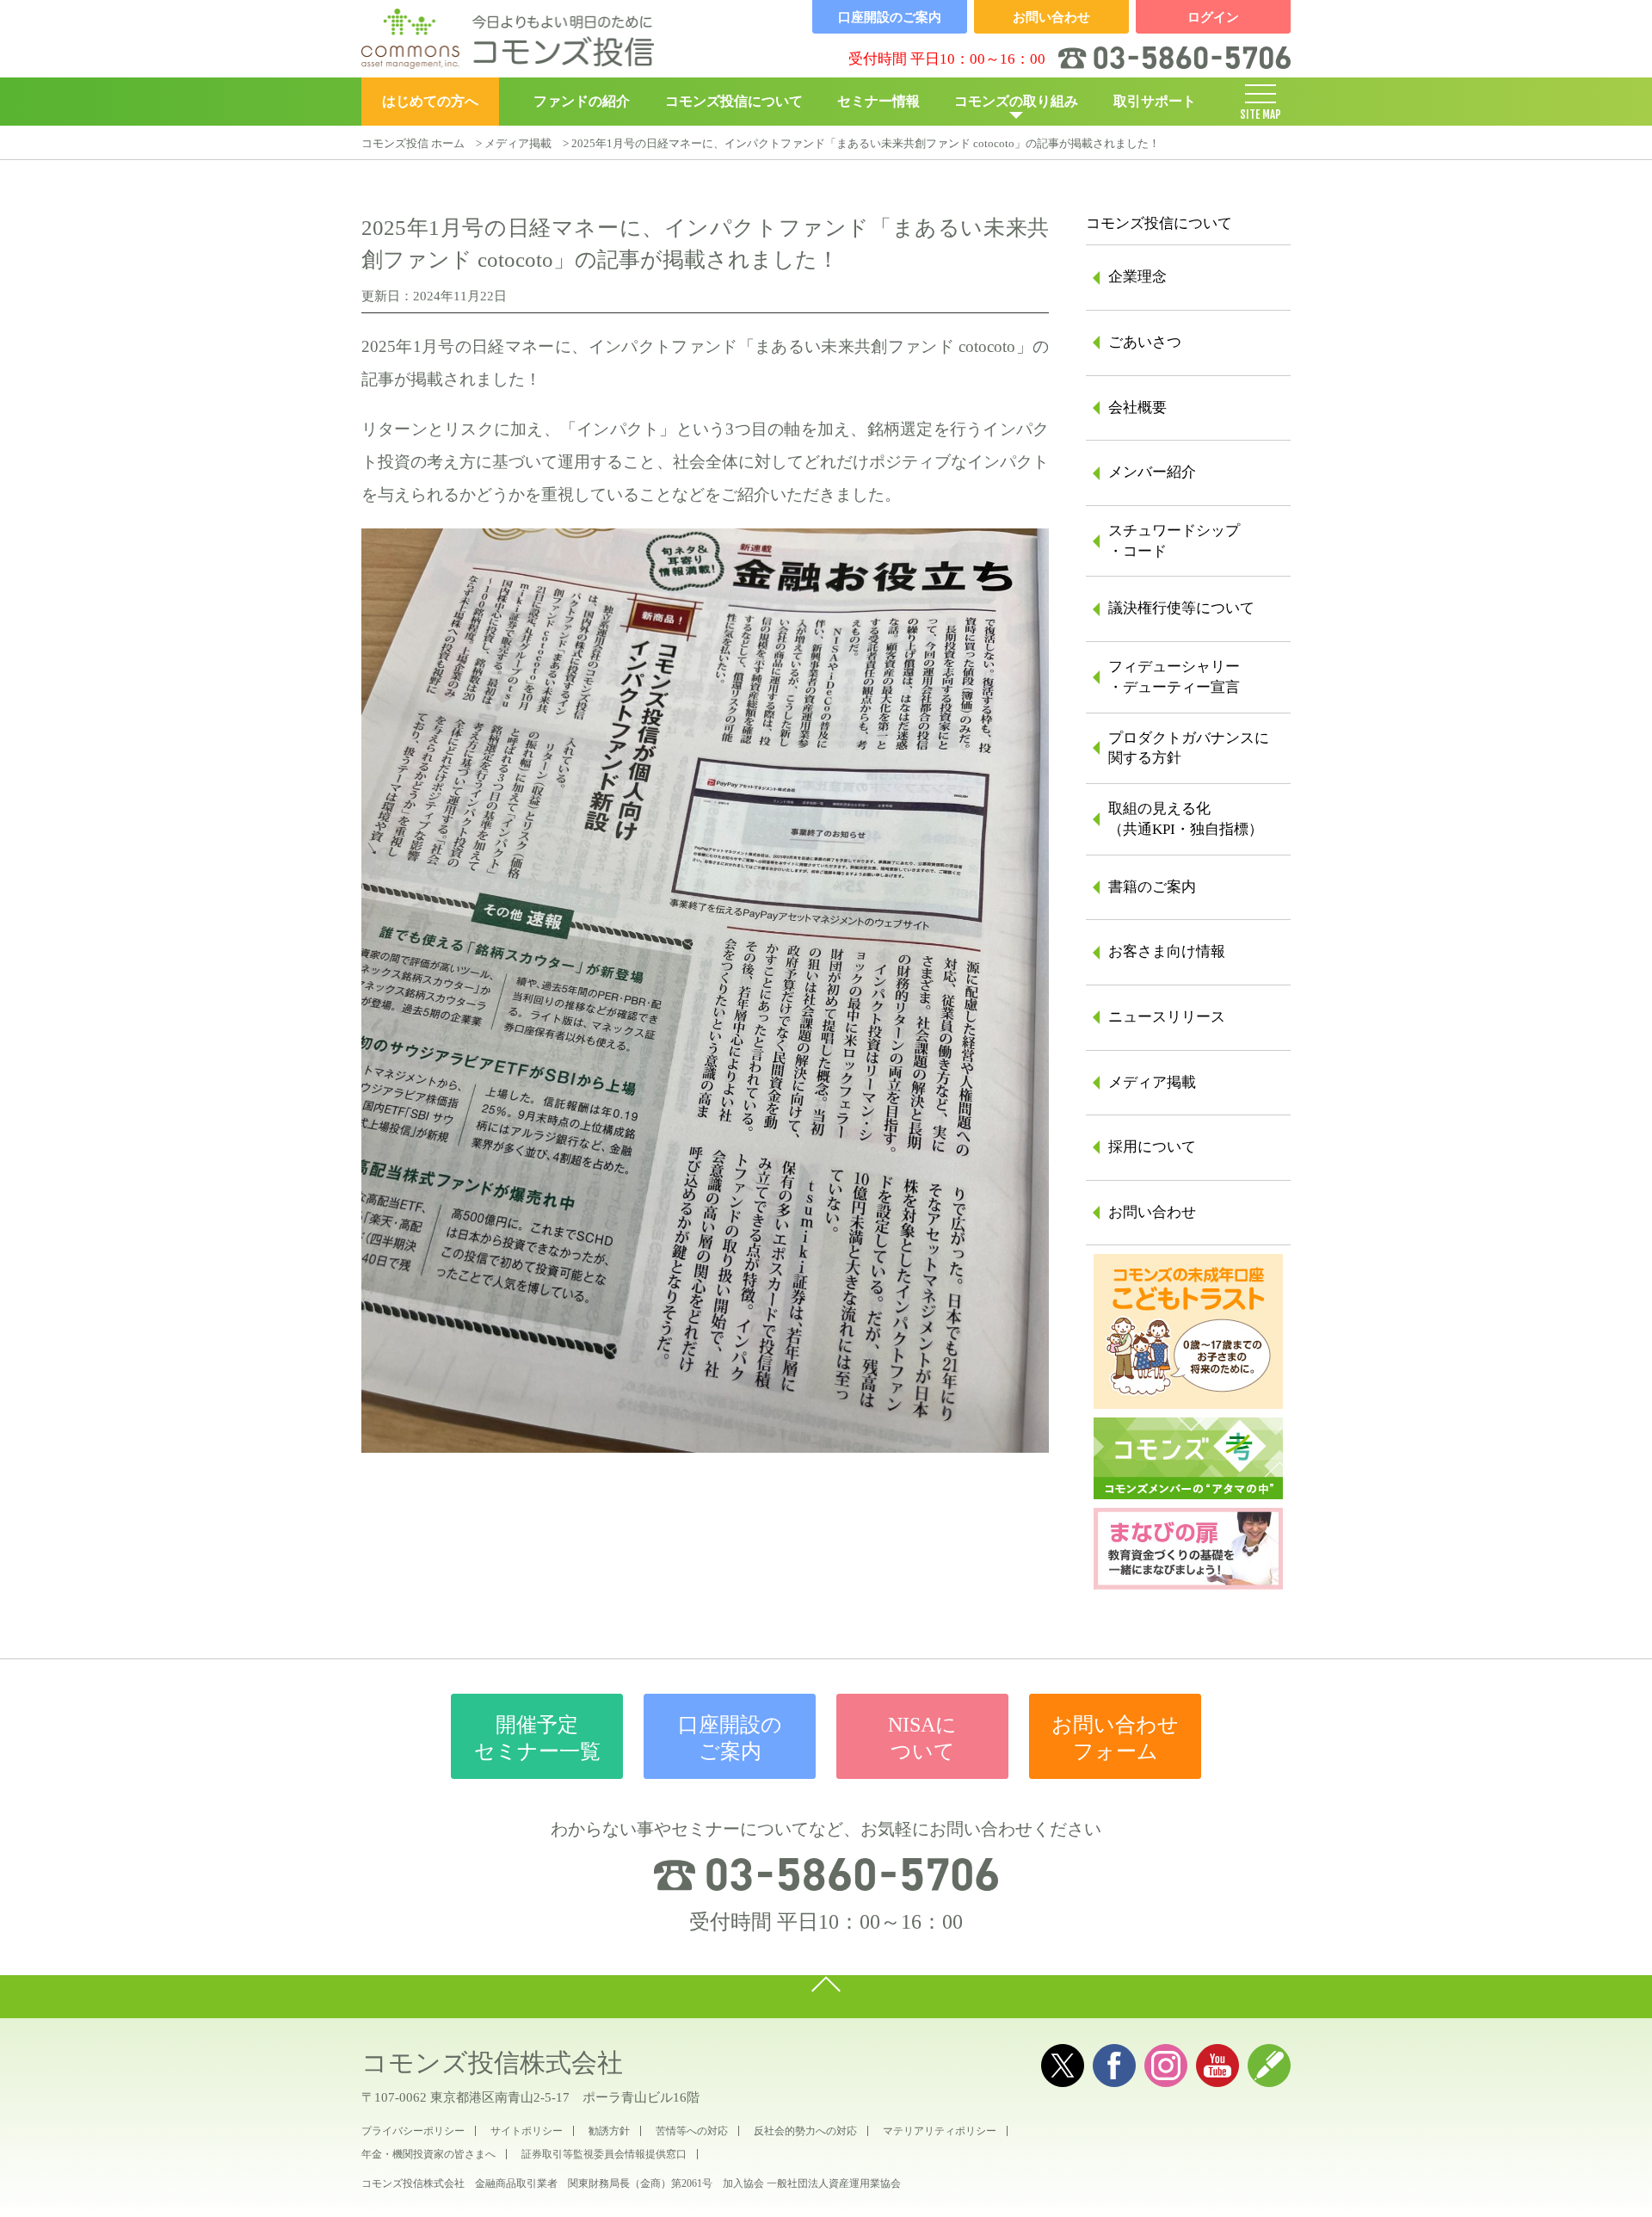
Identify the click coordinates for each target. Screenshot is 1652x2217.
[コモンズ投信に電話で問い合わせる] (826, 1874)
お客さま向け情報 (1167, 951)
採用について (1152, 1147)
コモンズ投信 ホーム (413, 143)
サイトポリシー (527, 2131)
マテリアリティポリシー (940, 2131)
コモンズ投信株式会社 (492, 2063)
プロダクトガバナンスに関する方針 (1189, 748)
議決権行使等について (1181, 608)
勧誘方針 (609, 2131)
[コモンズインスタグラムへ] (1166, 2066)
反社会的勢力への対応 (805, 2131)
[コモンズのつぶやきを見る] (1063, 2066)
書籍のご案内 (1152, 887)
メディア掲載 (518, 143)
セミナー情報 (878, 101)
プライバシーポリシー (413, 2131)
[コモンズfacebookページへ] (1114, 2066)
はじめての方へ (430, 101)
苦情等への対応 (692, 2131)
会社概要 (1137, 408)
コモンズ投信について (734, 101)
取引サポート (1155, 101)
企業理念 (1137, 277)
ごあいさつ (1145, 342)
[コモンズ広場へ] (1269, 2066)
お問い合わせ (1152, 1212)
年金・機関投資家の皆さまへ (428, 2154)
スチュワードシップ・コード (1174, 541)
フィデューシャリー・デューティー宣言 (1174, 677)
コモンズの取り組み (1016, 101)
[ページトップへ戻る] (826, 1997)
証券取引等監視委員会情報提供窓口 (604, 2154)
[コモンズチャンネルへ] (1217, 2066)
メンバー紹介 (1152, 472)
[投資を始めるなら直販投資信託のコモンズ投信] (508, 39)
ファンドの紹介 (582, 101)
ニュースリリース (1167, 1017)
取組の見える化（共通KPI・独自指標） (1186, 819)
